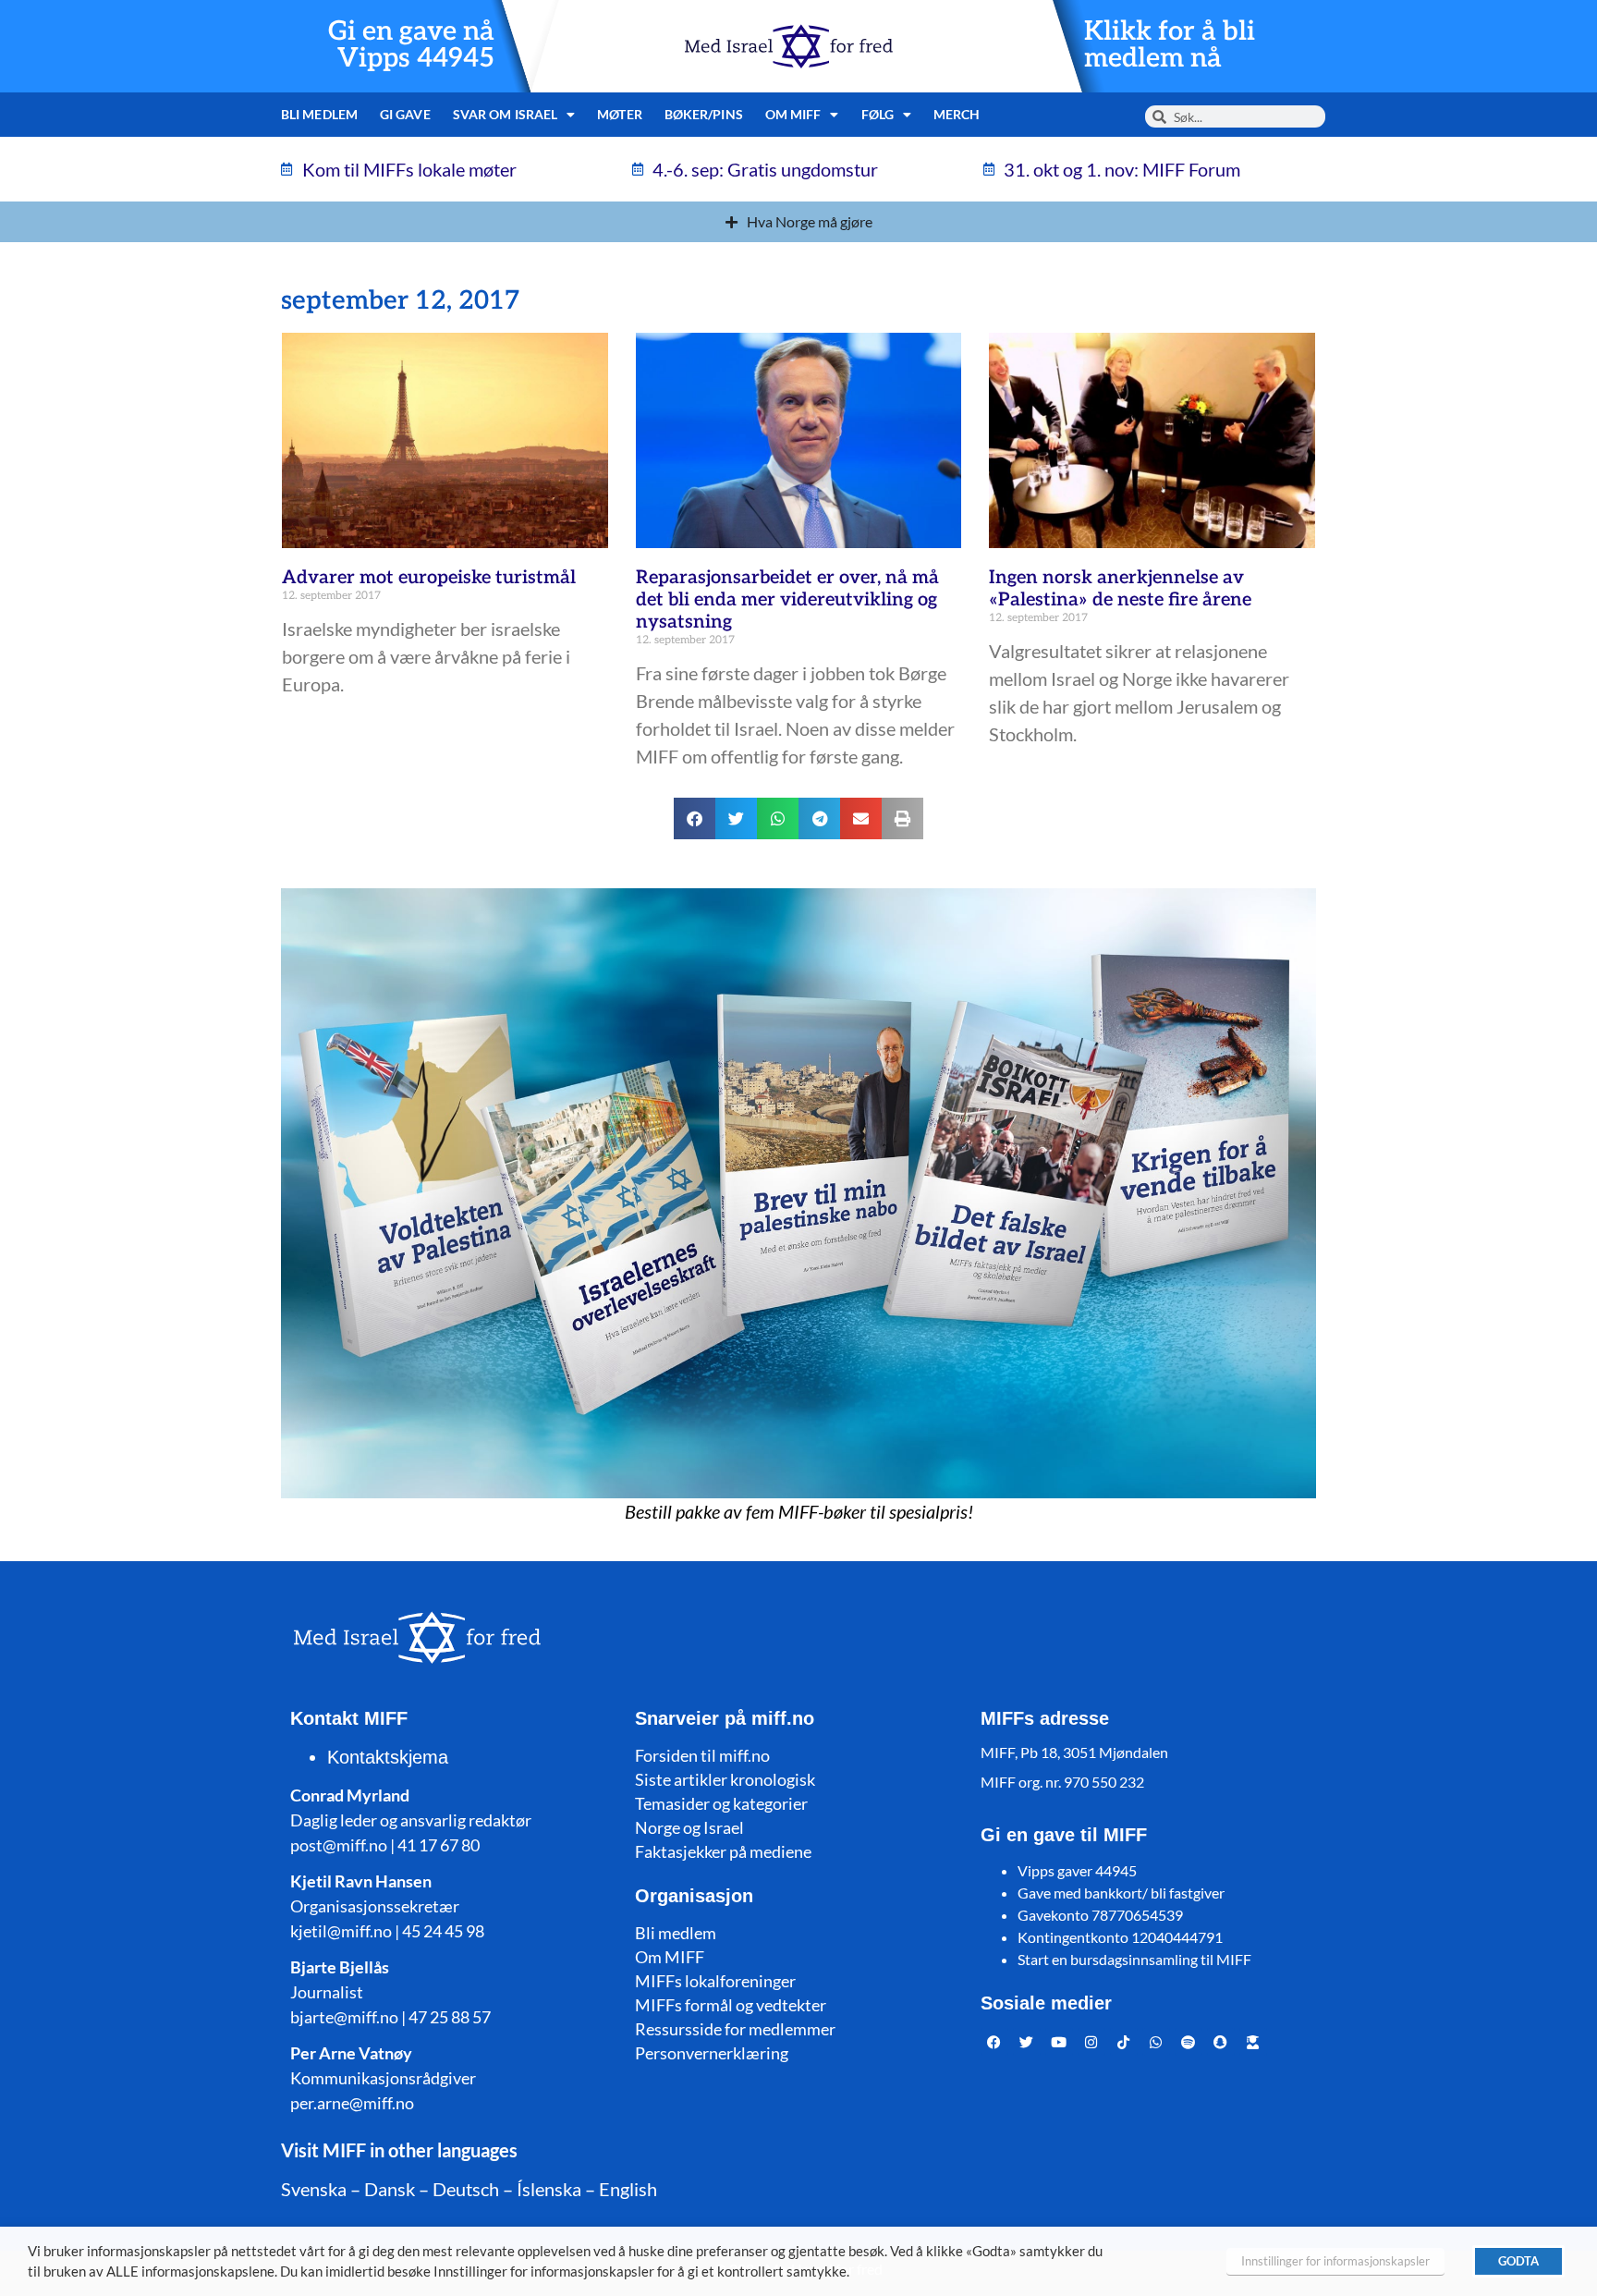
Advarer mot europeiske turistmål (429, 578)
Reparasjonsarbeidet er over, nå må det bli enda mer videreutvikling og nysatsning (787, 600)
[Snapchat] (1221, 2042)
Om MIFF (670, 1957)
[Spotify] (1189, 2042)
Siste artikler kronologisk (725, 1779)
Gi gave (405, 114)
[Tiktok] (1124, 2042)
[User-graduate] (1253, 2042)
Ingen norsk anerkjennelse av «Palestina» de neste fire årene (1120, 589)
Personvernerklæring (712, 2053)
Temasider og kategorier (721, 1803)
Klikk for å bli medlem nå (1170, 45)
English (628, 2189)
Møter (620, 114)
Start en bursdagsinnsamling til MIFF (1134, 1959)
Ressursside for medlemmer (735, 2029)
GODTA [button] (1518, 2261)
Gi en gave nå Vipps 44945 (411, 45)
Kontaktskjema (388, 1757)
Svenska (314, 2189)
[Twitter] (1027, 2042)
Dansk (390, 2189)
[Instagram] (1091, 2042)
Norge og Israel (689, 1827)
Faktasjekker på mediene (723, 1851)
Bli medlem (319, 114)
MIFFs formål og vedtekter (731, 2005)
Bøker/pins (704, 114)
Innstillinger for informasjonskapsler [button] (1335, 2261)
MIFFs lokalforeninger (715, 1981)
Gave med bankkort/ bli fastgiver (1121, 1893)
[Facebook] (994, 2042)
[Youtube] (1059, 2042)
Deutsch (466, 2189)
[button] (695, 818)
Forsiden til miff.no (702, 1755)
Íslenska (549, 2189)
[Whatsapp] (1156, 2042)
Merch (957, 114)
